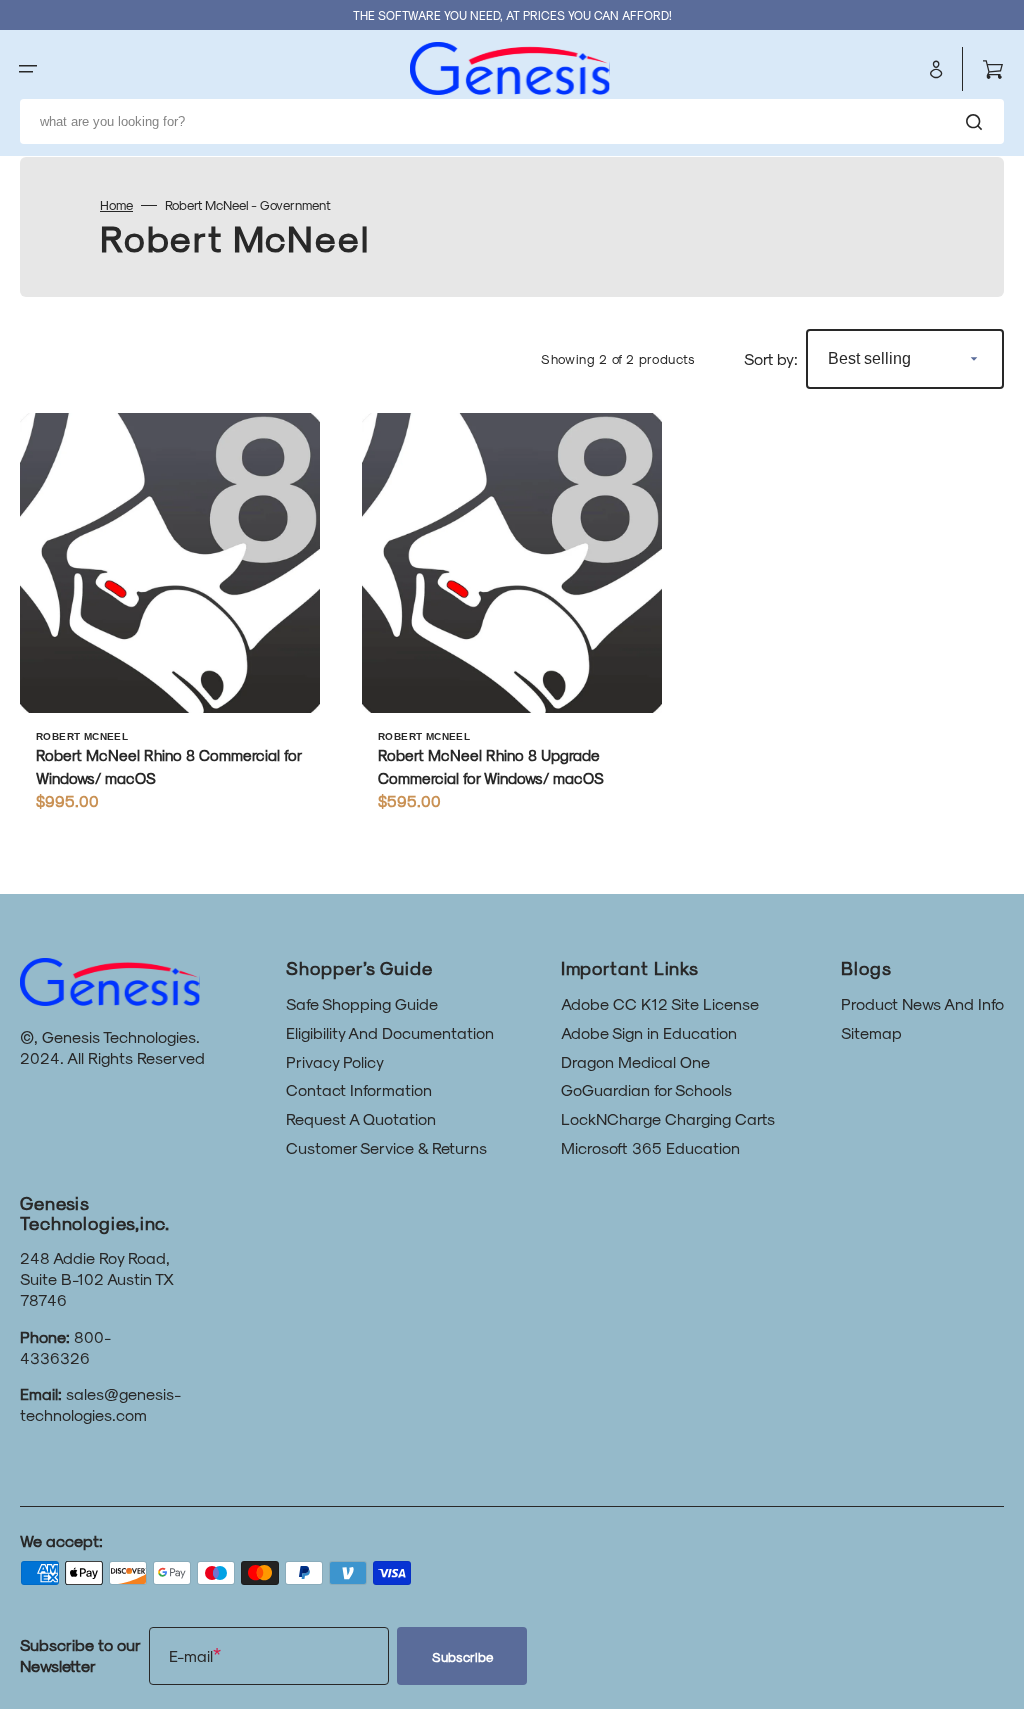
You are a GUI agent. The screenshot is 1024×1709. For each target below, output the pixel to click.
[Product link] (170, 621)
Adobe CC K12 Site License (660, 1003)
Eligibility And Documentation (390, 1032)
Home (116, 204)
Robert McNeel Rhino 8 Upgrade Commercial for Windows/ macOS (491, 766)
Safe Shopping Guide (362, 1003)
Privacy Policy (335, 1061)
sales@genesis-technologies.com (100, 1404)
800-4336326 (65, 1347)
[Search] (978, 122)
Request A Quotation (361, 1118)
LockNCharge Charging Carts (668, 1118)
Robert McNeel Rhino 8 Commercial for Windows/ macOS (168, 766)
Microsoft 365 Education (650, 1147)
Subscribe (462, 1656)
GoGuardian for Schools (646, 1089)
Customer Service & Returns (386, 1147)
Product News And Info (922, 1003)
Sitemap (871, 1032)
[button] (28, 69)
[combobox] (512, 122)
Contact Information (359, 1089)
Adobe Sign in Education (649, 1032)
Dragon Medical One (635, 1061)
